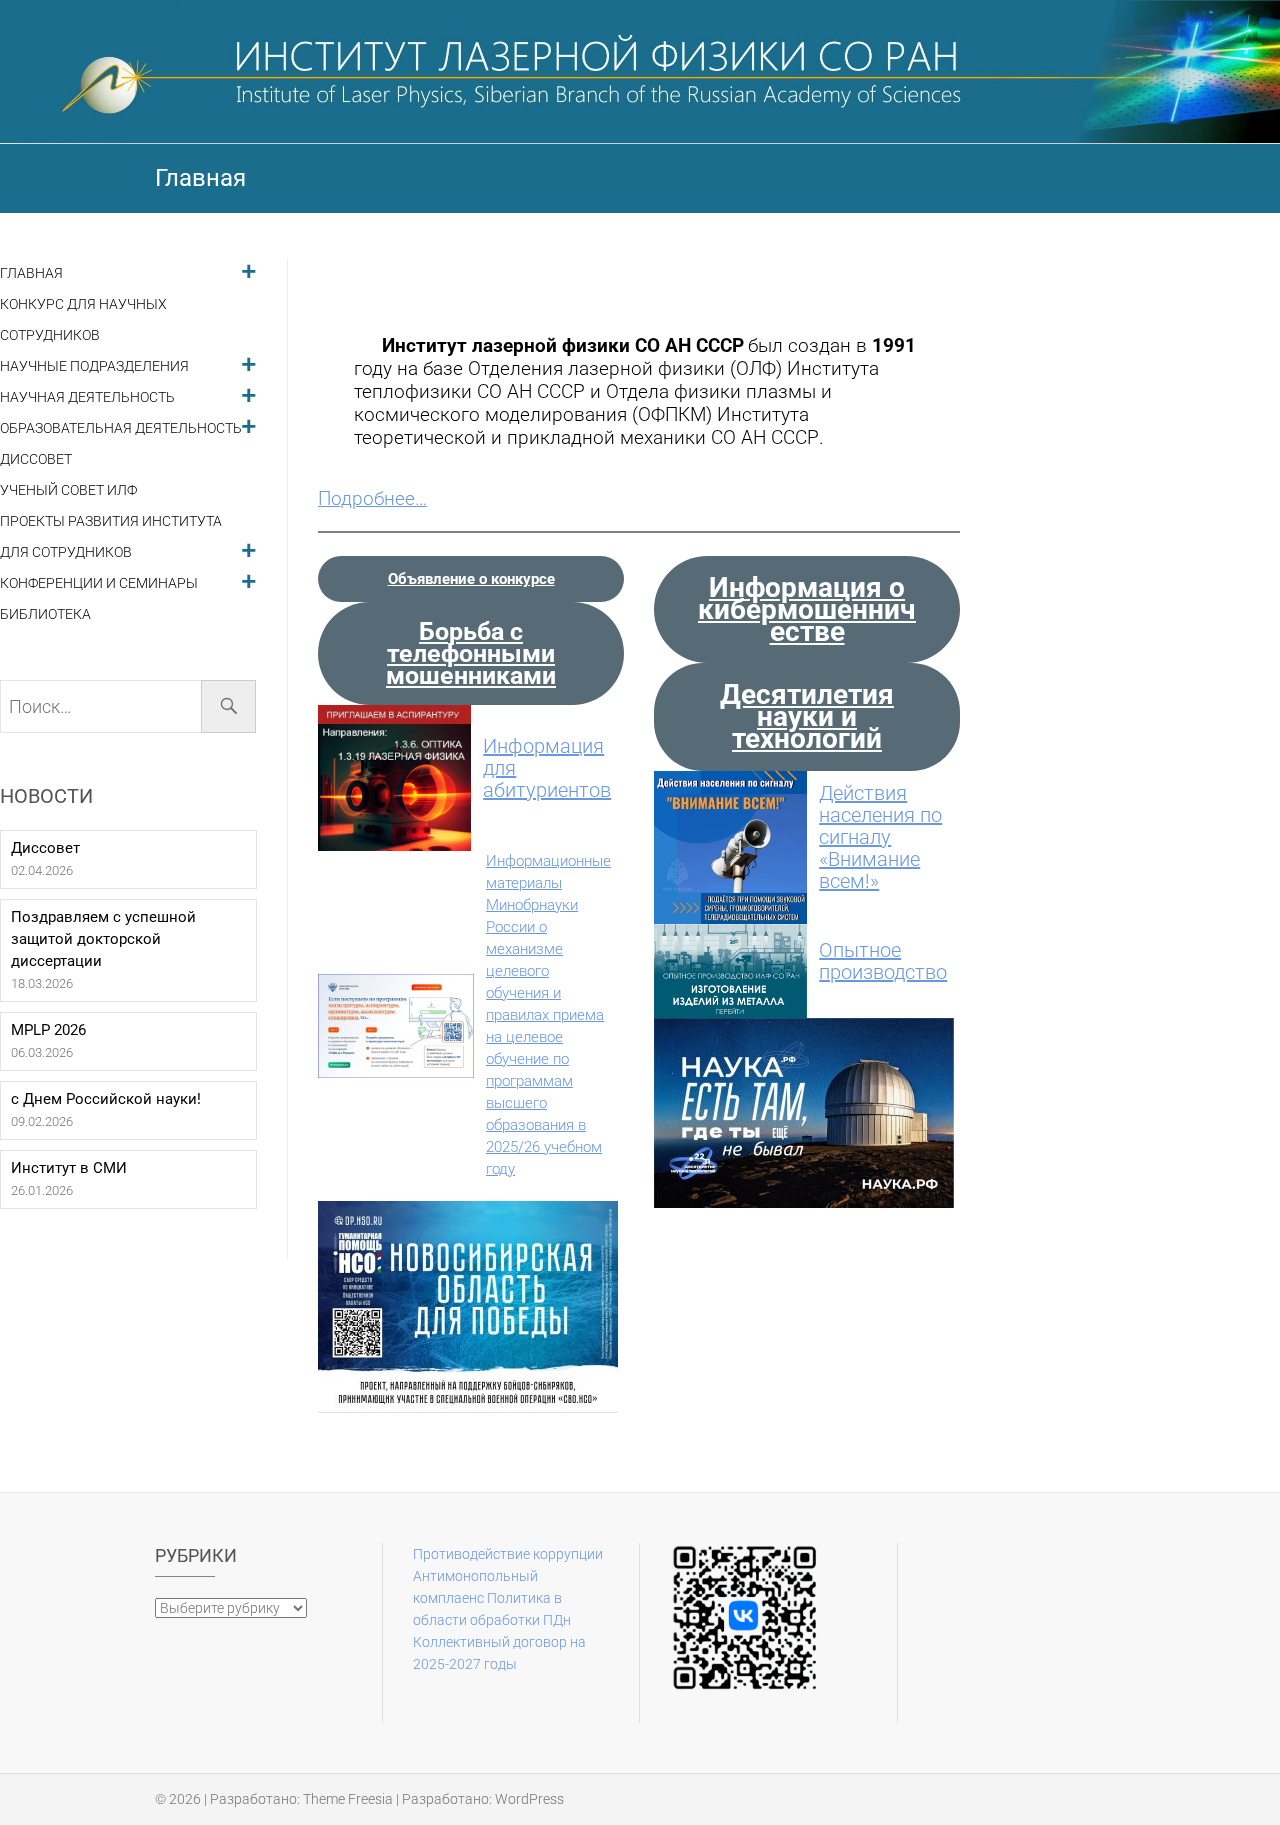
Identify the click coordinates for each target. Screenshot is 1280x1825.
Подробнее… (372, 499)
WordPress (529, 1799)
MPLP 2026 (48, 1030)
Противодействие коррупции (508, 1554)
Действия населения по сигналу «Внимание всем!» (880, 837)
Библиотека (45, 614)
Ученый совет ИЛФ (68, 490)
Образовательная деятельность (121, 428)
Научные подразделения (94, 366)
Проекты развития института (111, 521)
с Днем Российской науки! (106, 1099)
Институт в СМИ (69, 1168)
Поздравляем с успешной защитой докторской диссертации (103, 939)
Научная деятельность (87, 397)
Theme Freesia (348, 1799)
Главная (31, 273)
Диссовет (36, 459)
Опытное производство (883, 961)
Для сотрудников (66, 552)
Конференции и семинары (99, 583)
